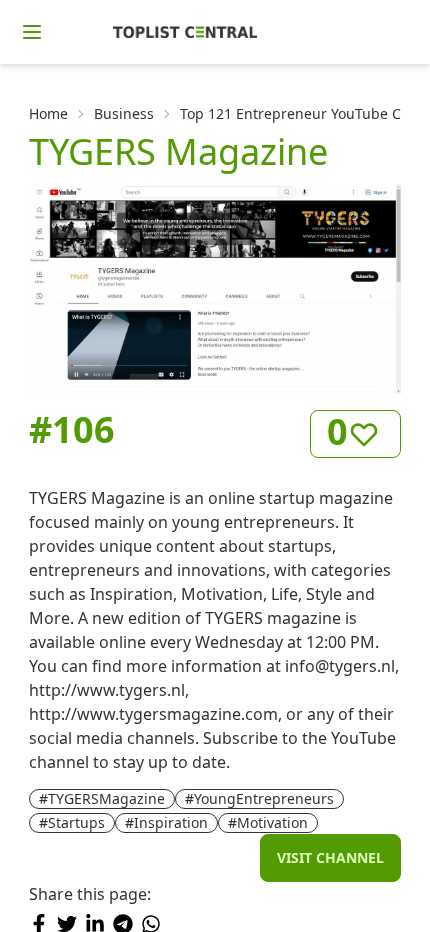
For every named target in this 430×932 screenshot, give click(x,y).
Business (124, 113)
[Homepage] (185, 32)
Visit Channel (330, 857)
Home (48, 113)
